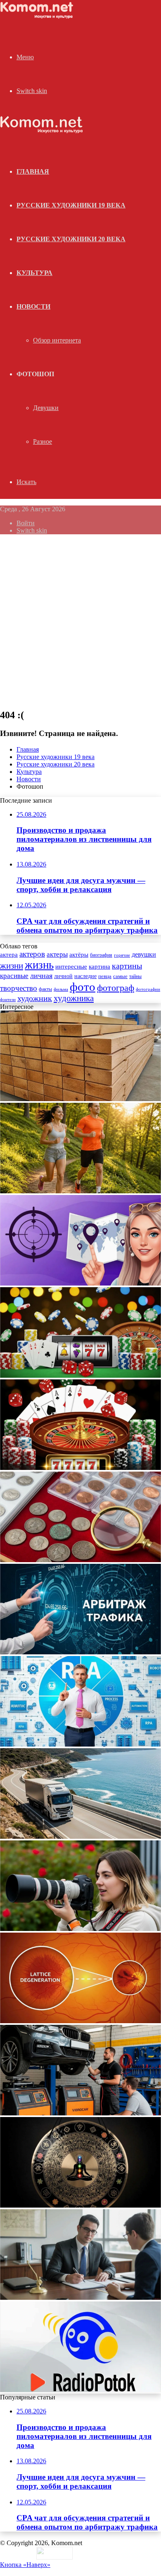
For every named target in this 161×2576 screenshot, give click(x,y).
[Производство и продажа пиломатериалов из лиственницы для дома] (80, 1099)
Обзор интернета (57, 340)
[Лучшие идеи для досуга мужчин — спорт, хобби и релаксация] (80, 1191)
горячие (122, 955)
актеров (32, 954)
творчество (19, 988)
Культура (34, 273)
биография (101, 955)
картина (99, 967)
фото (83, 987)
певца (105, 976)
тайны (135, 977)
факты (45, 989)
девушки (144, 954)
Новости (33, 306)
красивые (14, 976)
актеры (57, 954)
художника (74, 998)
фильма (61, 989)
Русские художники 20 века (71, 239)
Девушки (46, 408)
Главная (28, 749)
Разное (43, 441)
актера (9, 954)
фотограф (116, 988)
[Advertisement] (80, 621)
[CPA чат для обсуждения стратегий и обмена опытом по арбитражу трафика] (80, 1283)
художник (35, 998)
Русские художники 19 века (71, 205)
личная (41, 976)
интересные (71, 967)
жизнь (39, 965)
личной (63, 976)
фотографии (148, 989)
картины (127, 966)
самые (120, 976)
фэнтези (8, 1000)
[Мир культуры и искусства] (38, 17)
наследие (85, 976)
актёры (79, 955)
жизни (12, 966)
